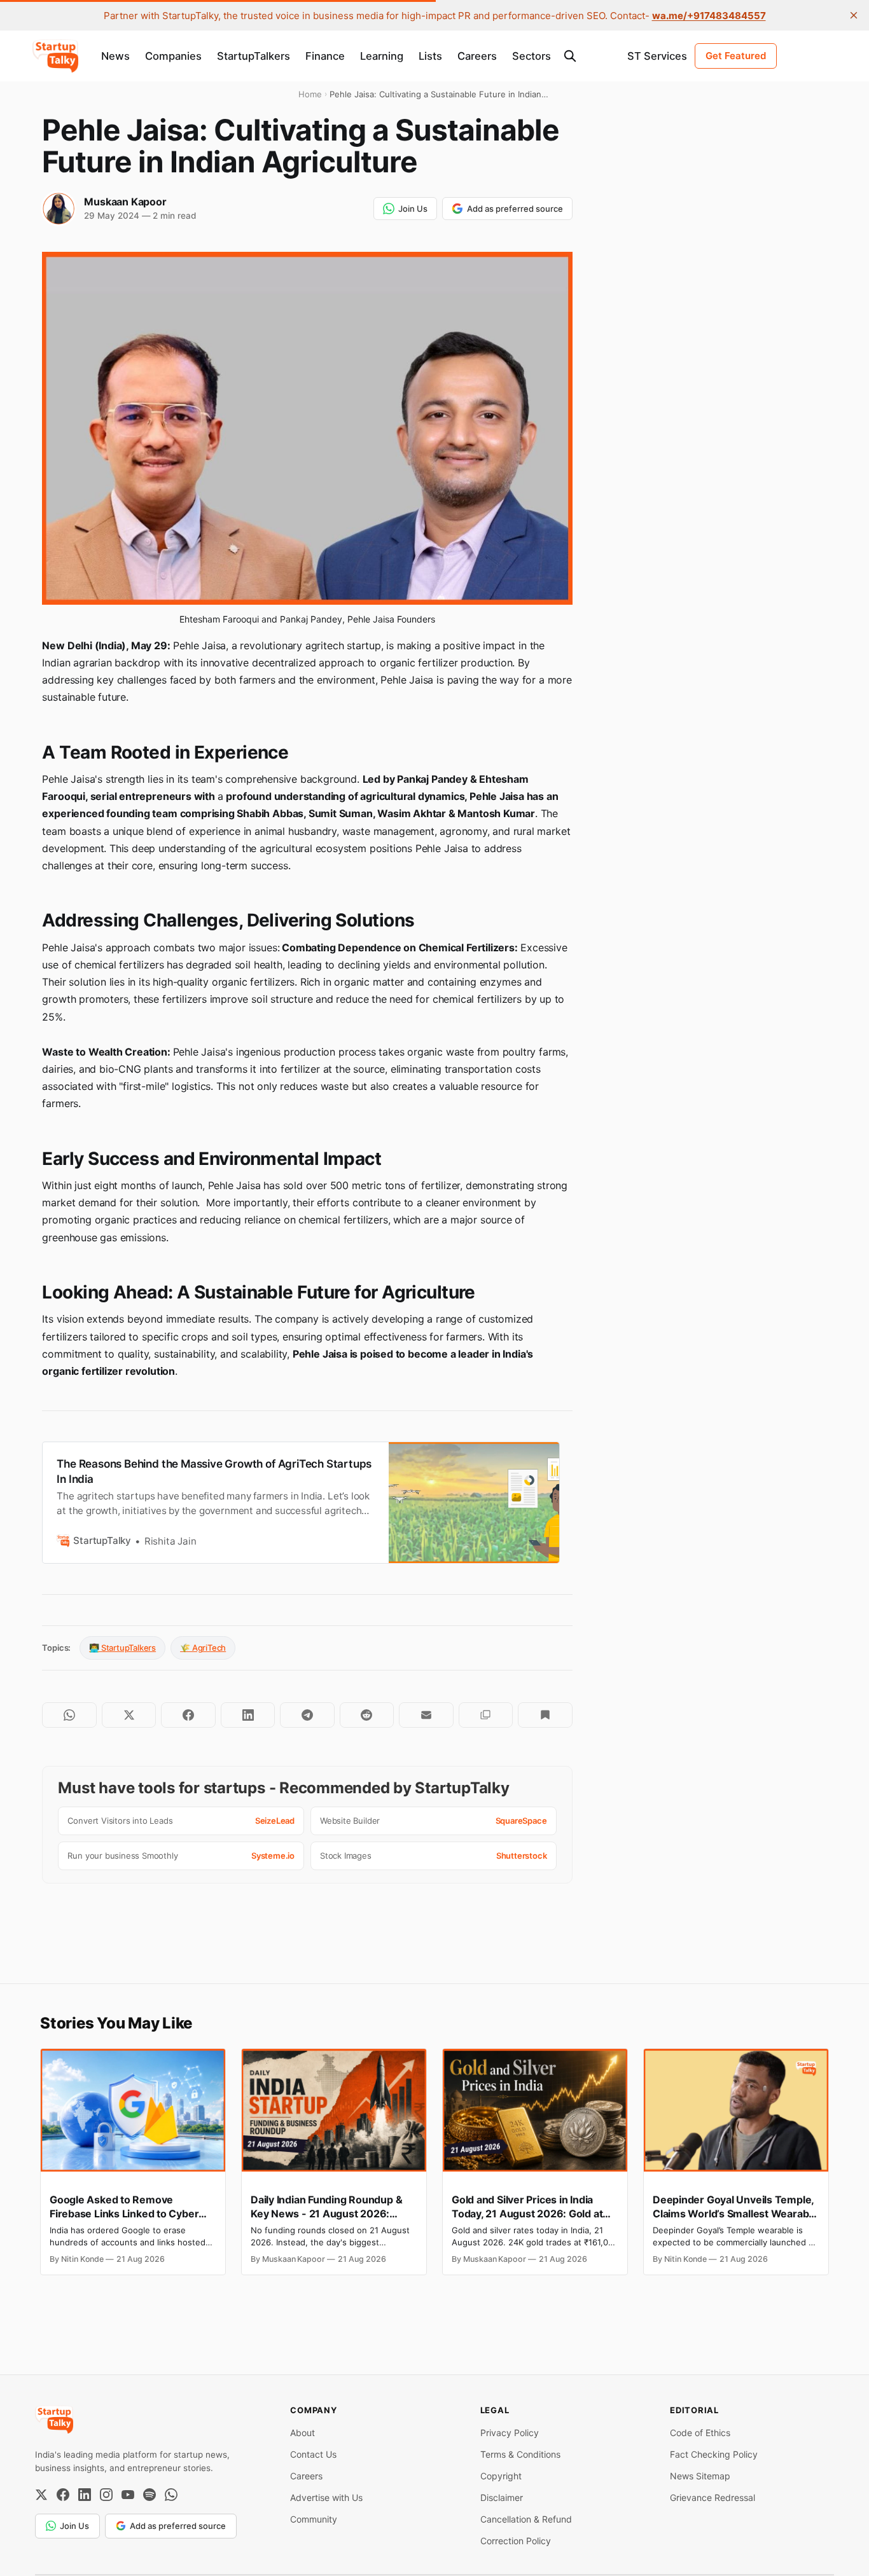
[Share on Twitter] (129, 1715)
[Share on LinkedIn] (248, 1715)
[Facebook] (63, 2495)
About (302, 2433)
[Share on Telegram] (307, 1715)
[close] (854, 15)
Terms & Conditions (520, 2454)
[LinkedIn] (85, 2495)
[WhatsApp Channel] (171, 2495)
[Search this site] (570, 56)
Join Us (413, 209)
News (115, 56)
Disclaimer (502, 2497)
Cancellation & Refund (526, 2519)
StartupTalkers (254, 56)
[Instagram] (106, 2495)
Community (314, 2519)
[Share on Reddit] (367, 1715)
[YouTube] (128, 2495)
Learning (382, 56)
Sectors (532, 56)
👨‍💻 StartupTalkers (122, 1648)
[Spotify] (149, 2495)
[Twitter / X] (41, 2495)
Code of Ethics (700, 2433)
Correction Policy (516, 2541)
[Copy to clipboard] (486, 1715)
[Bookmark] (545, 1715)
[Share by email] (426, 1715)
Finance (325, 56)
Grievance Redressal (713, 2497)
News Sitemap (700, 2476)
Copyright (501, 2476)
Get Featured (736, 56)
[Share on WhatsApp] (69, 1715)
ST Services (657, 56)
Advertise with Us (326, 2497)
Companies (173, 56)
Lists (430, 56)
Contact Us (313, 2454)
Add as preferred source (515, 209)
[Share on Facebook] (188, 1715)
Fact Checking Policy (714, 2454)
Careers (477, 56)
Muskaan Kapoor (125, 202)
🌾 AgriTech (203, 1648)
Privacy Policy (510, 2433)
